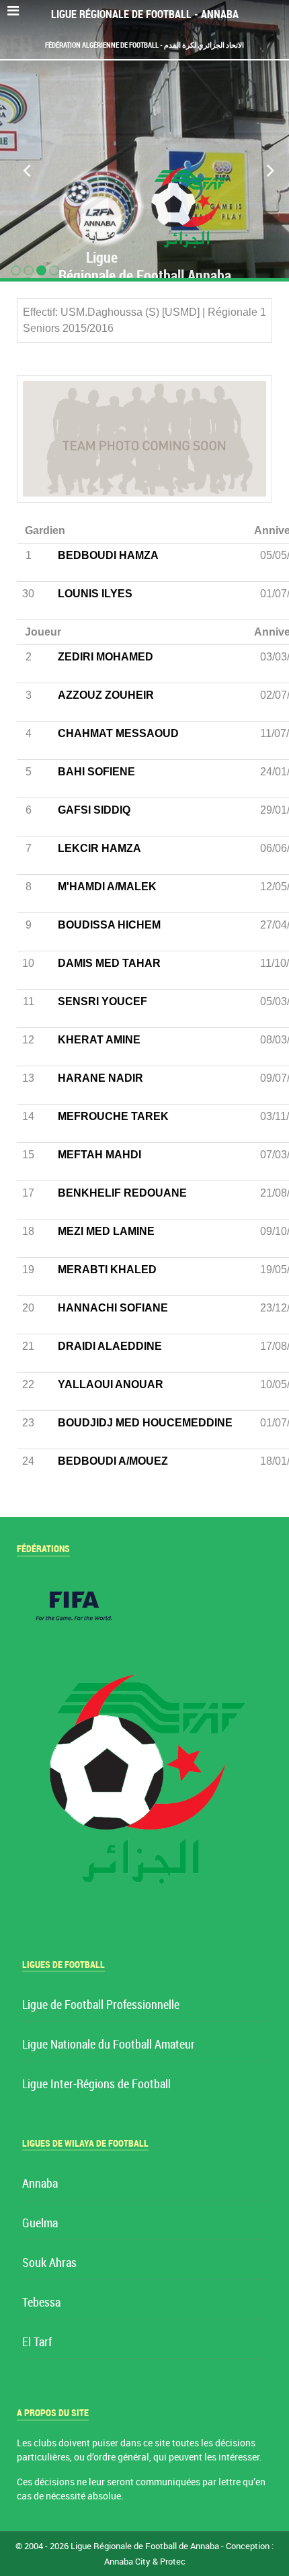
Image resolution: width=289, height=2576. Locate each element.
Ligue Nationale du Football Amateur (109, 2045)
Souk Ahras (49, 2263)
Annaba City (127, 2562)
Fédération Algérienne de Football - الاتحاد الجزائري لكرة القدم (144, 45)
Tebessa (41, 2303)
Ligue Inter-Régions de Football (96, 2085)
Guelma (40, 2224)
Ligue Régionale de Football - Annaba (145, 14)
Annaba (40, 2184)
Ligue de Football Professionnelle (101, 2005)
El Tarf (37, 2343)
